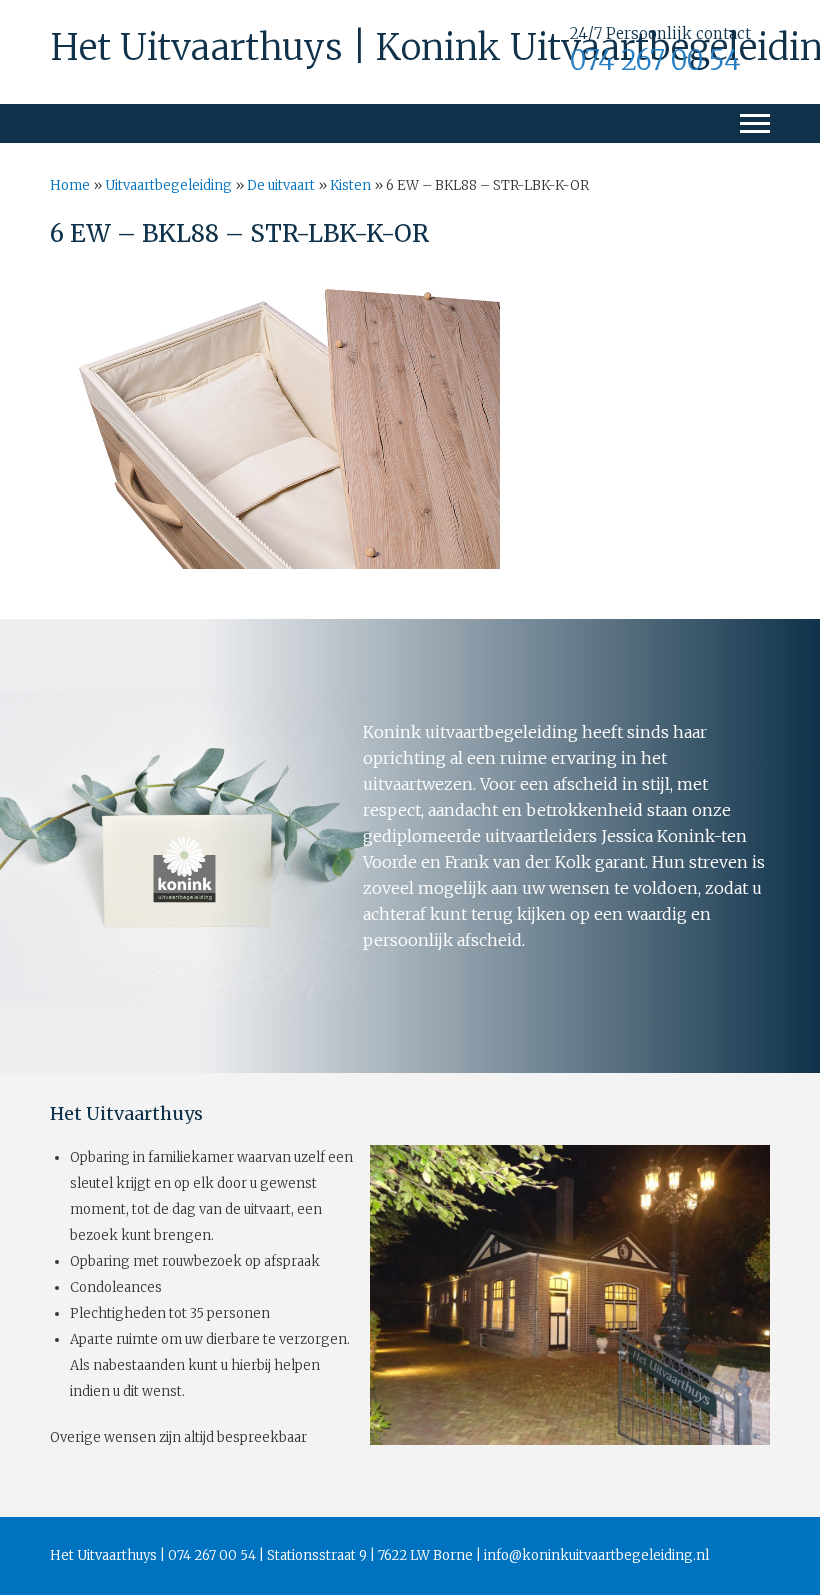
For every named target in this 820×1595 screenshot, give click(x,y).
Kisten (350, 185)
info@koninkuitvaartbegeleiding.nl (596, 1555)
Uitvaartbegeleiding (168, 185)
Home (70, 185)
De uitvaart (281, 185)
